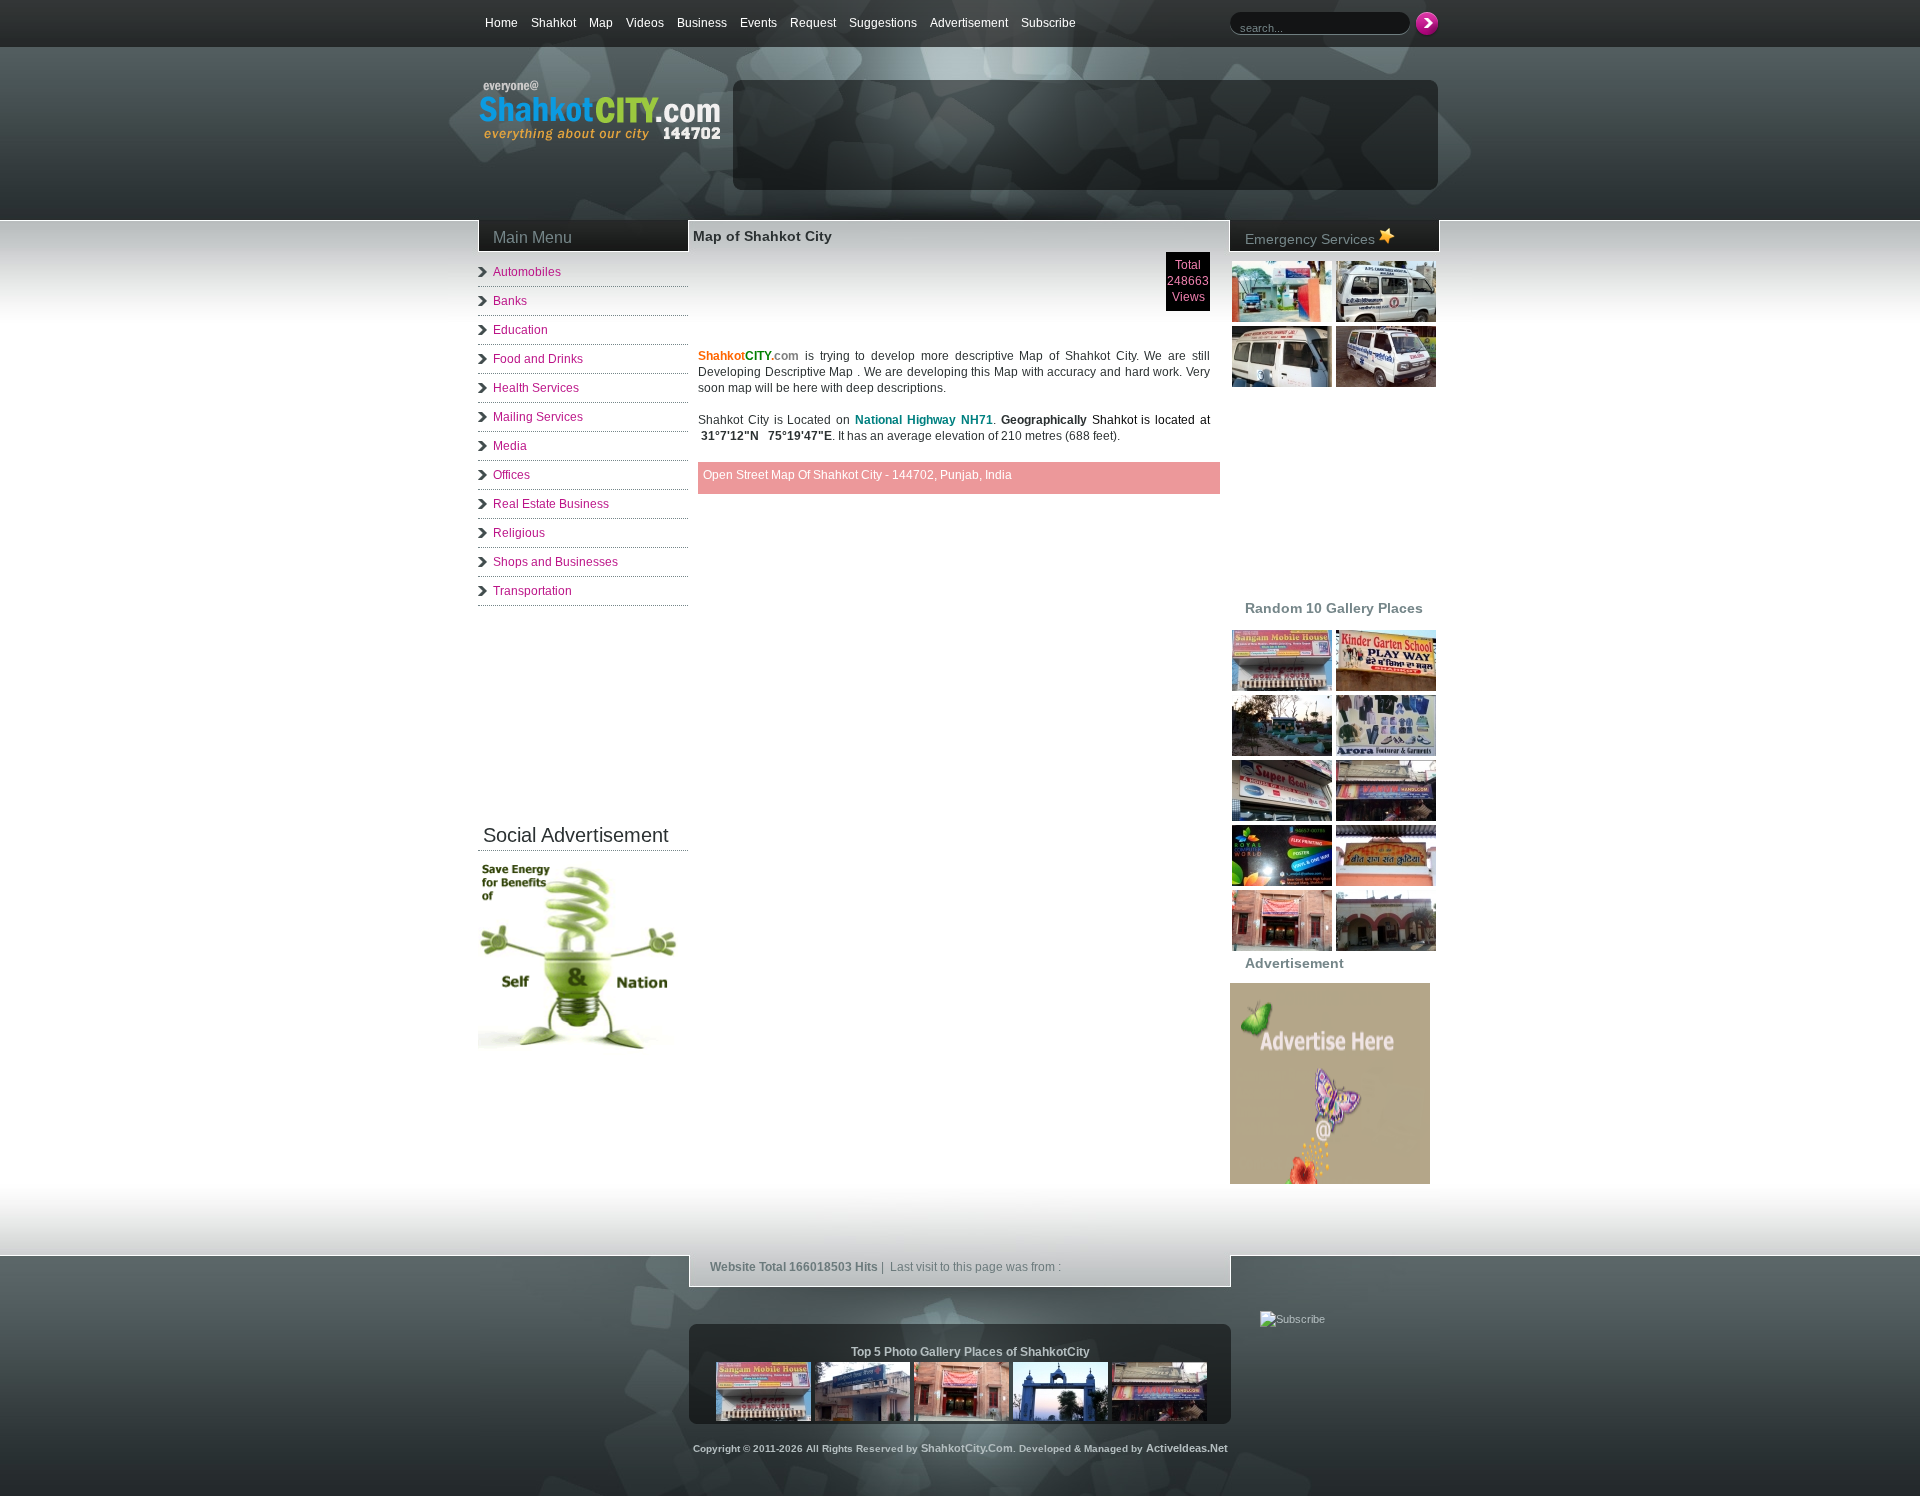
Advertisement (969, 23)
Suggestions (883, 23)
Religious (519, 533)
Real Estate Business (551, 504)
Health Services (536, 388)
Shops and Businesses (555, 562)
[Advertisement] (969, 116)
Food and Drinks (538, 359)
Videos (645, 23)
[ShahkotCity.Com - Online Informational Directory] (599, 137)
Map (601, 23)
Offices (511, 475)
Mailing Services (538, 417)
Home (501, 23)
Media (510, 446)
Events (758, 23)
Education (520, 330)
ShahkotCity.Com (967, 1448)
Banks (510, 301)
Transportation (532, 591)
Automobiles (527, 272)
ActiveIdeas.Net (1187, 1448)
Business (702, 23)
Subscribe (1048, 23)
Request (813, 23)
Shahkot (553, 23)
